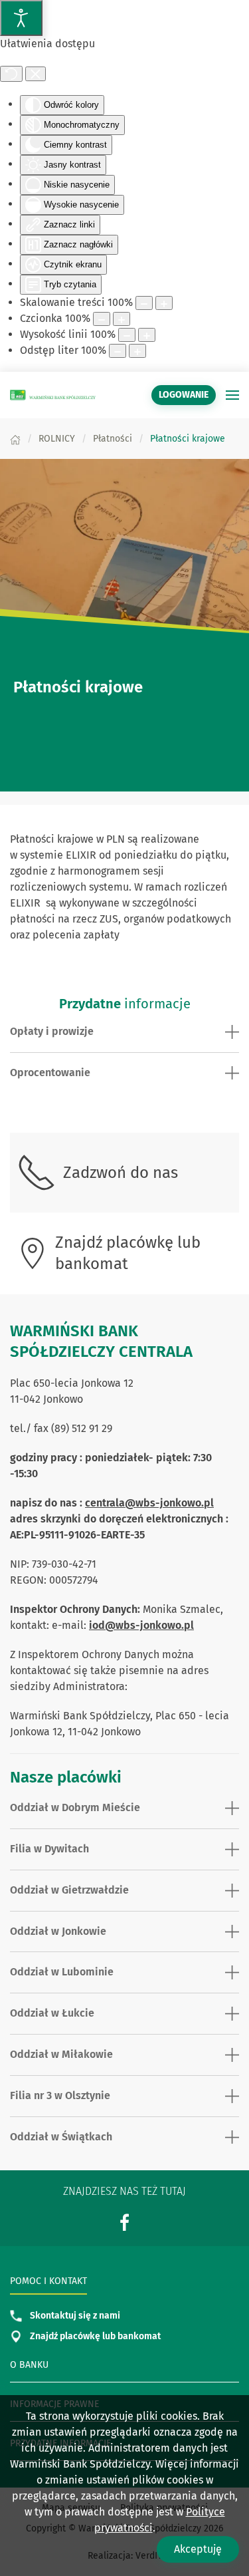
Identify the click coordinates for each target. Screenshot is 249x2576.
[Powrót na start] (53, 395)
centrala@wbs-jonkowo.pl (149, 1503)
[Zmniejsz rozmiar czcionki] (102, 319)
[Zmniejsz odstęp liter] (118, 351)
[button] (232, 395)
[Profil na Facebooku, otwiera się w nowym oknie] (125, 2222)
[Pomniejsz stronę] (144, 303)
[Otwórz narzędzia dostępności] (21, 18)
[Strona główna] (15, 439)
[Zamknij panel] (36, 74)
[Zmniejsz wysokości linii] (127, 335)
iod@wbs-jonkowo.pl (141, 1625)
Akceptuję (198, 2549)
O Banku (29, 2365)
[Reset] (11, 74)
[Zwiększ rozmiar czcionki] (122, 319)
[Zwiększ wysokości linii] (147, 335)
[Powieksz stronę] (164, 303)
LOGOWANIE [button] (184, 395)
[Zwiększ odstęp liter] (137, 351)
